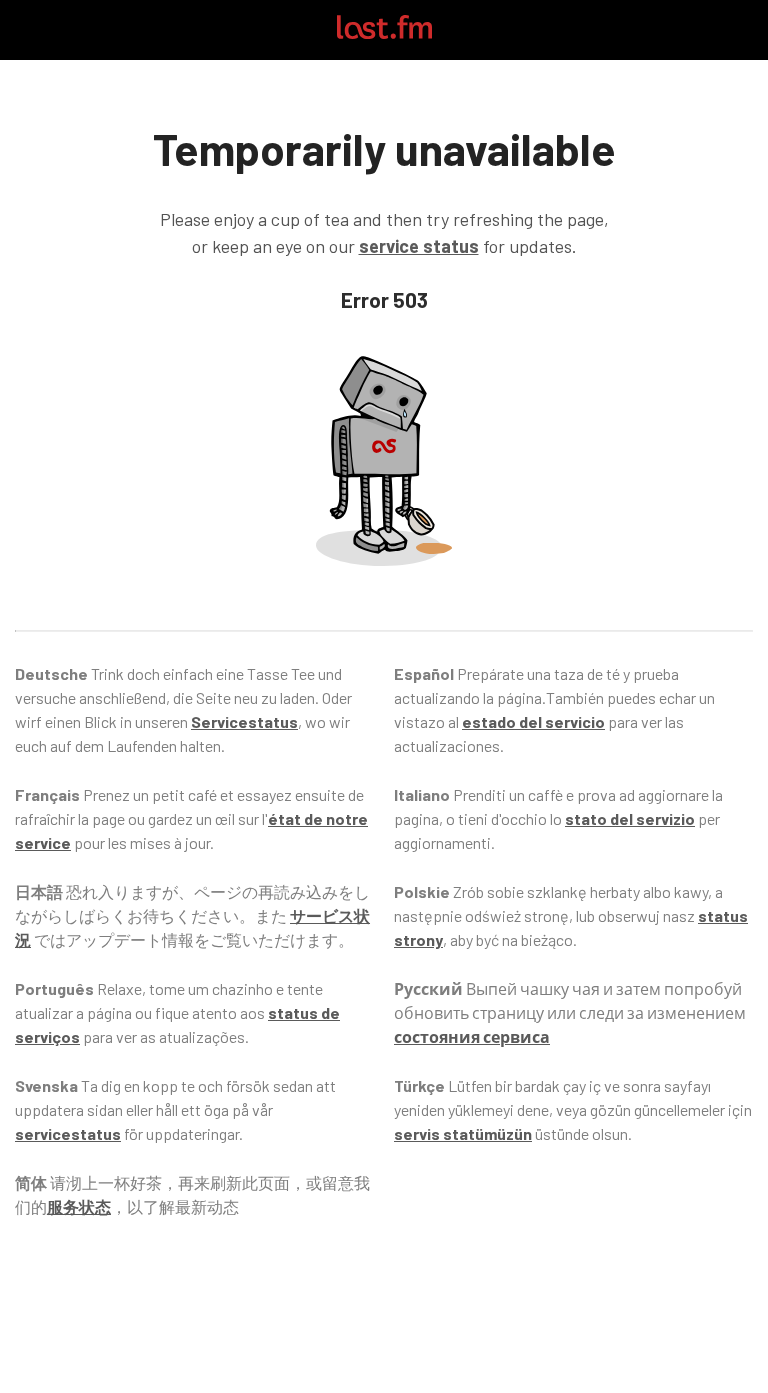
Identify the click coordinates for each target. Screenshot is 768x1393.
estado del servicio (533, 721)
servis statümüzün (463, 1133)
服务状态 (79, 1206)
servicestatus (68, 1133)
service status (419, 246)
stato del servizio (630, 818)
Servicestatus (244, 721)
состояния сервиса (472, 1036)
